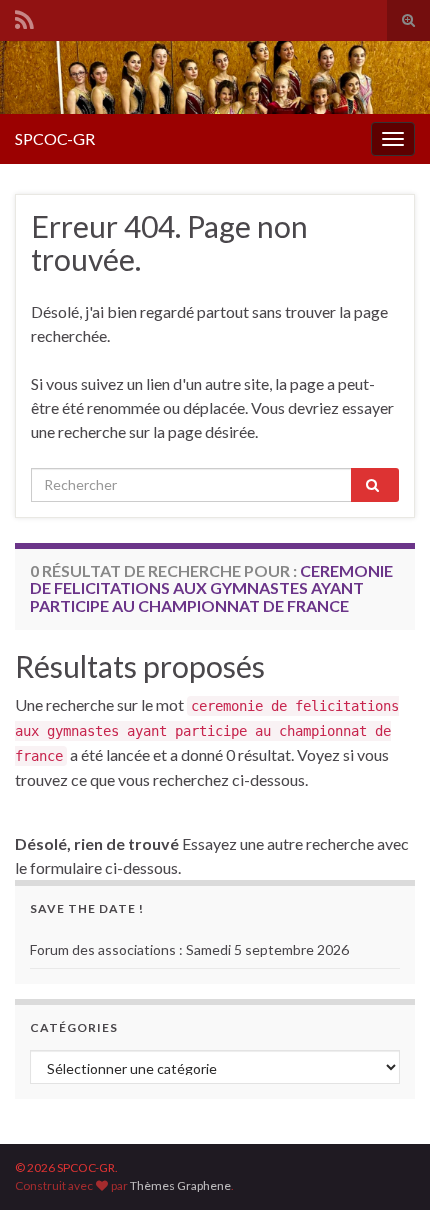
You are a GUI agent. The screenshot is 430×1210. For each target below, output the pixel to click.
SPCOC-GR (55, 138)
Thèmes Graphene (180, 1185)
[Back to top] (385, 1165)
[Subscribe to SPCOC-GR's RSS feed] (24, 16)
